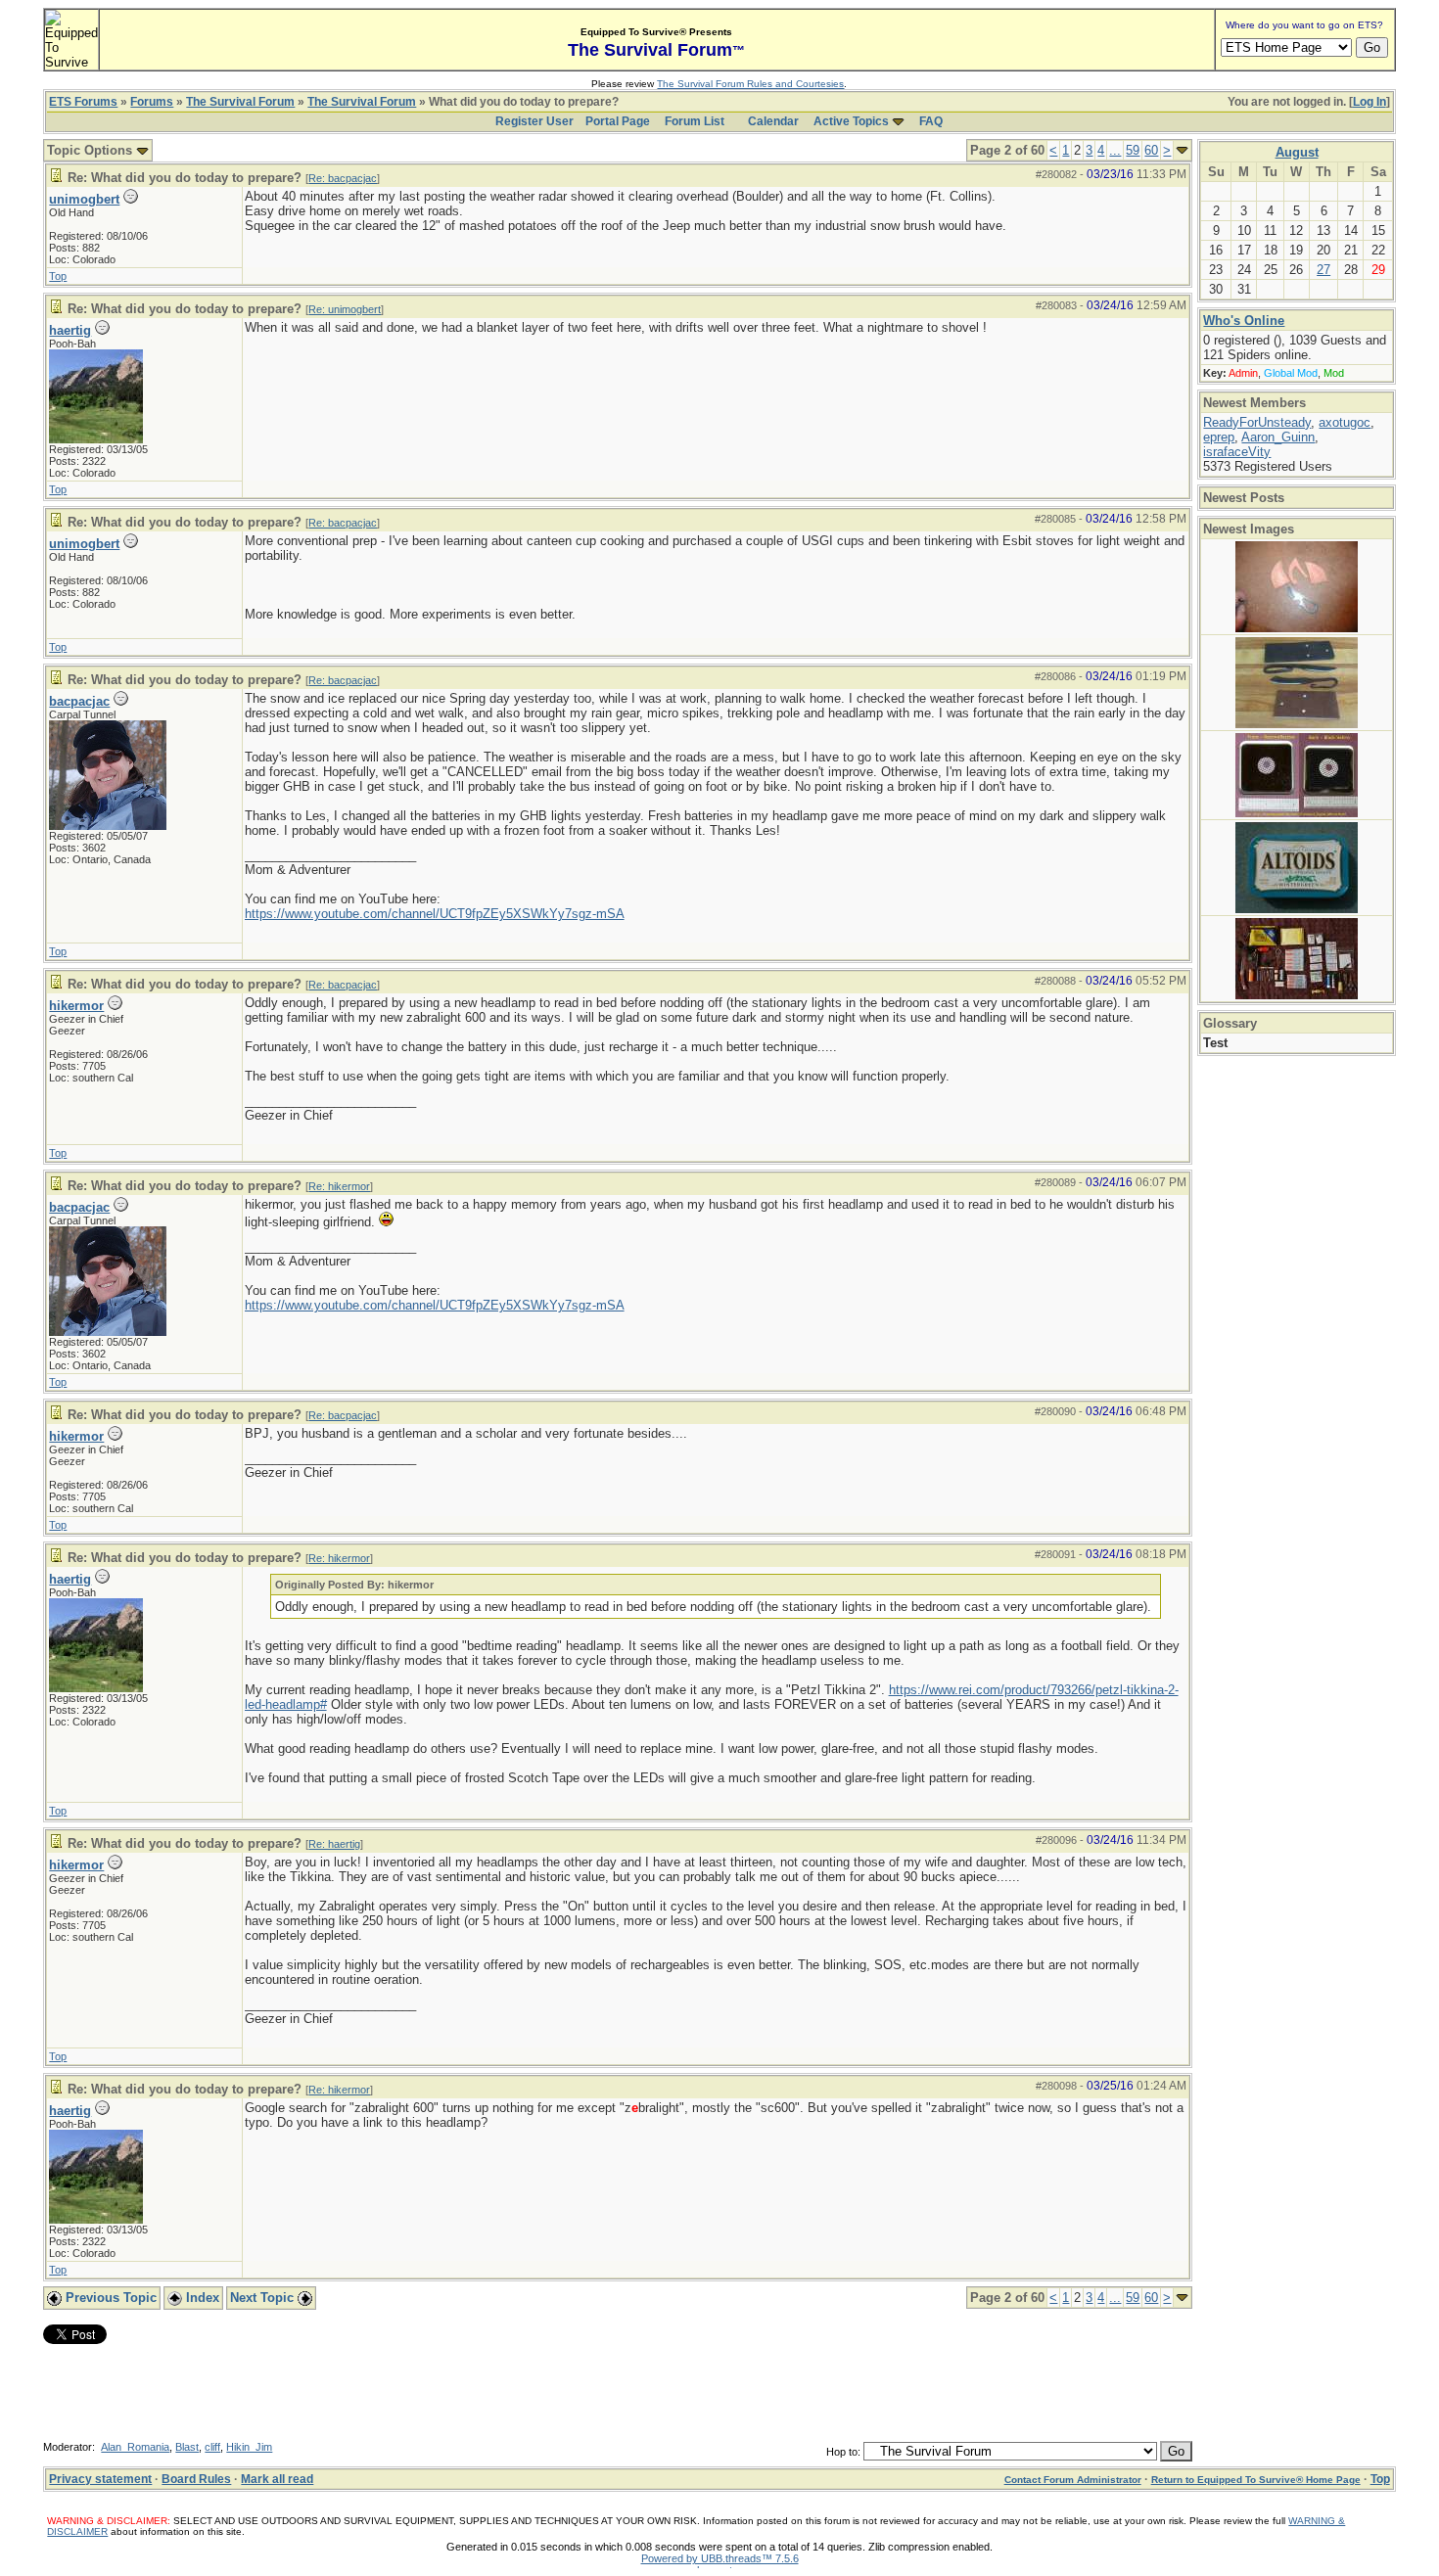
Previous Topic (109, 2298)
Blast (187, 2447)
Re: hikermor (339, 1186)
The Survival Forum (240, 102)
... (1115, 150)
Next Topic (264, 2298)
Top (58, 276)
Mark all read (277, 2479)
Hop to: (843, 2452)
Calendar (773, 121)
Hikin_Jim (249, 2447)
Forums (152, 102)
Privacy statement (100, 2479)
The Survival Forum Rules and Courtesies (750, 84)
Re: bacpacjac (343, 178)
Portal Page (618, 121)
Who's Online (1244, 321)
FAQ (931, 121)
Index (201, 2298)
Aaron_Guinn (1278, 437)
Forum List (695, 121)
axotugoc (1345, 422)
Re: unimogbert (345, 309)
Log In (1369, 102)
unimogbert (84, 199)
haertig (70, 330)
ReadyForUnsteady (1257, 422)
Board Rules (196, 2479)
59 (1133, 150)
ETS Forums (83, 102)
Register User (534, 121)
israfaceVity (1237, 452)
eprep (1219, 437)
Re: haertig (334, 1844)
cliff (212, 2447)
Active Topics (851, 121)
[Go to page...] (1182, 150)
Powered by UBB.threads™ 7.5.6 (720, 2558)
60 (1151, 150)
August (1297, 152)
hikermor (76, 1006)
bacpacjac (79, 701)
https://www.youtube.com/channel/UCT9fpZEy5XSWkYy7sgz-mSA (435, 914)
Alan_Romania (135, 2447)
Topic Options (92, 150)
